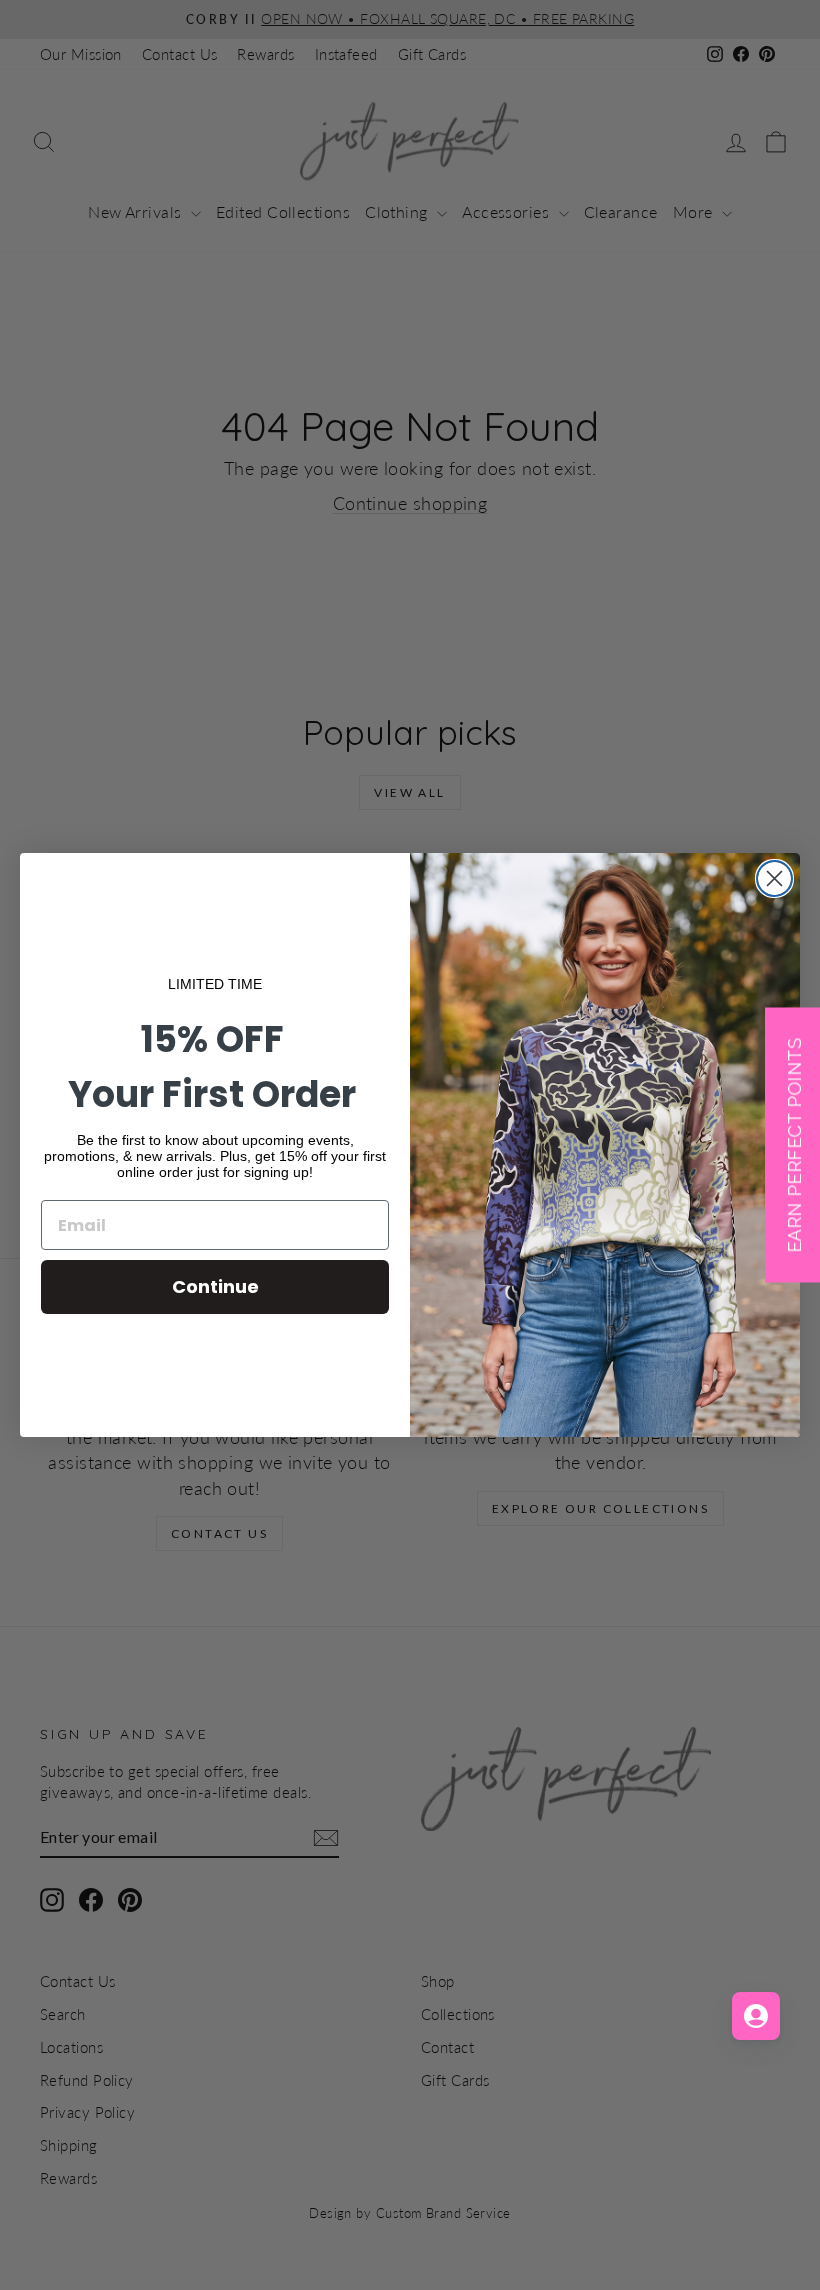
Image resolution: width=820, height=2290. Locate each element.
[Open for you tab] (756, 2016)
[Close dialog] (774, 878)
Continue (215, 1286)
